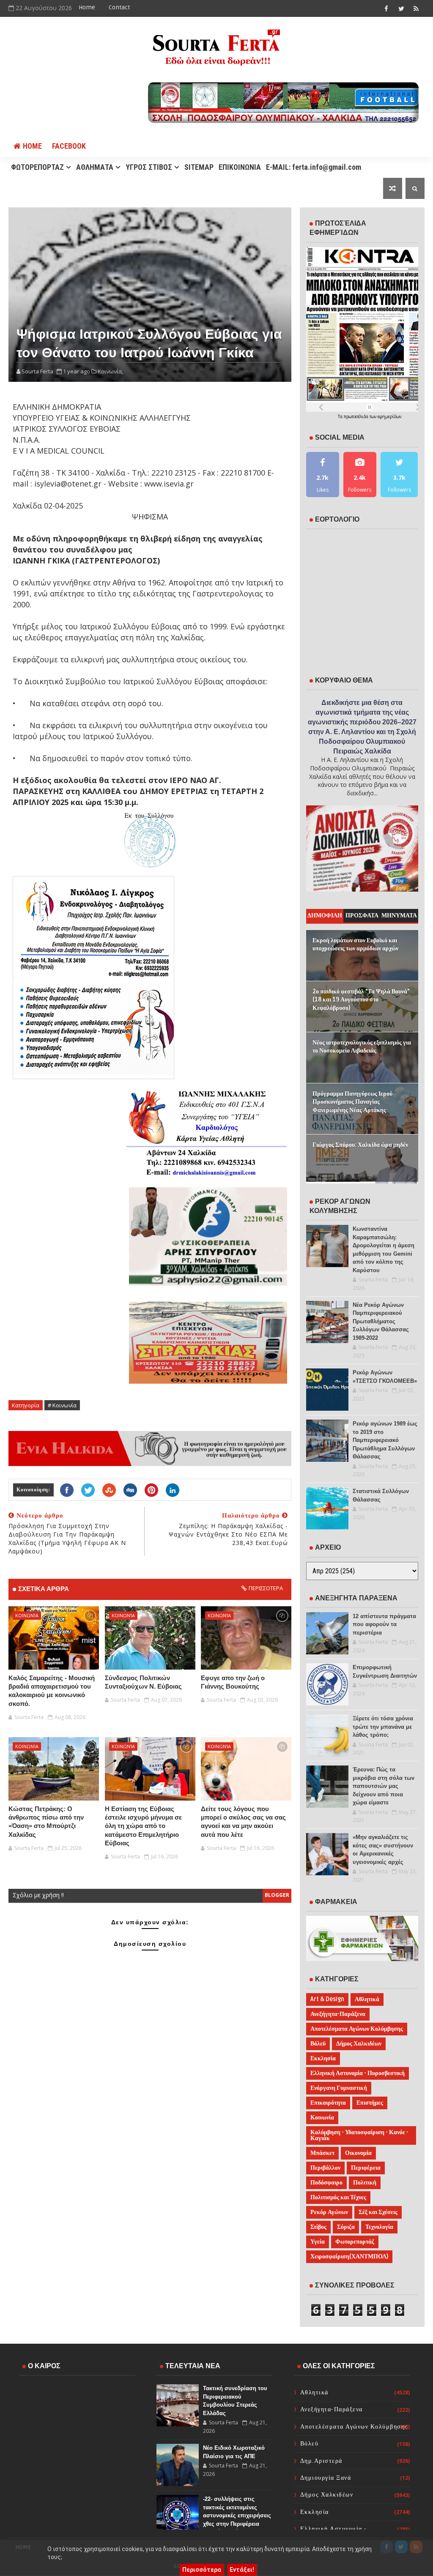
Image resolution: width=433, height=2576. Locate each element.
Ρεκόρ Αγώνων (329, 2212)
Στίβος (318, 2227)
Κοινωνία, (110, 371)
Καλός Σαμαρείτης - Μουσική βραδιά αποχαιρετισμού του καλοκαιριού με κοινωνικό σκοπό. (52, 1691)
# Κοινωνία (62, 1405)
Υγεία (318, 2242)
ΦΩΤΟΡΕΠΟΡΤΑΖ (37, 167)
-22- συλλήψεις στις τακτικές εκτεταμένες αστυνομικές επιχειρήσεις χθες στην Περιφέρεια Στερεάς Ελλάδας (237, 2515)
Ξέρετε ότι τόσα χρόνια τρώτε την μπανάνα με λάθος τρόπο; (383, 1727)
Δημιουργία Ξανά (326, 2478)
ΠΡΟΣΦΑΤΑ (362, 915)
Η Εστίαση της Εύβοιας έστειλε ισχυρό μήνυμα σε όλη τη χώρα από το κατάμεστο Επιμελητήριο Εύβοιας (143, 1826)
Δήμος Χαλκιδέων (359, 2044)
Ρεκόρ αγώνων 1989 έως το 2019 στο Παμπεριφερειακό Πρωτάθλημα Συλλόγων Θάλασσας (385, 1440)
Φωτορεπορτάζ (355, 2242)
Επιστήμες (370, 2103)
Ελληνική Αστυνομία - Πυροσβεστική (358, 2073)
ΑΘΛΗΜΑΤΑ (95, 167)
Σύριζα (346, 2227)
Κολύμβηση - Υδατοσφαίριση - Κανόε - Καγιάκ (359, 2135)
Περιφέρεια (366, 2168)
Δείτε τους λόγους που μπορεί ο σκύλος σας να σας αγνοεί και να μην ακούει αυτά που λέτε (243, 1822)
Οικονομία (358, 2153)
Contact (119, 7)
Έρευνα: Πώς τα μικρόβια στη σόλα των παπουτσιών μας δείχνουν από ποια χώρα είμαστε (384, 1786)
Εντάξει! (242, 2570)
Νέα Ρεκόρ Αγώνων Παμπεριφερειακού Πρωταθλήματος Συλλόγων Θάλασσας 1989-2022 (381, 1321)
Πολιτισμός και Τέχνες (338, 2197)
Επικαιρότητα (328, 2103)
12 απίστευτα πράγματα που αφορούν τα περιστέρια (384, 1624)
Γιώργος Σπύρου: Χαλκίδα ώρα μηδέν (360, 1145)
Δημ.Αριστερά (321, 2461)
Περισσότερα (202, 2570)
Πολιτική (365, 2183)
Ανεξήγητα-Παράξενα (338, 2014)
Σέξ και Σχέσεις (378, 2212)
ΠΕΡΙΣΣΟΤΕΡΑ (266, 1588)
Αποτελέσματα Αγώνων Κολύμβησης (357, 2029)
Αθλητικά (367, 1999)
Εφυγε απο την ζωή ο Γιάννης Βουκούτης (233, 1682)
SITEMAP (199, 167)
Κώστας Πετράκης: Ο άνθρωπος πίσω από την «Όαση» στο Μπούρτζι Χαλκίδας (46, 1822)
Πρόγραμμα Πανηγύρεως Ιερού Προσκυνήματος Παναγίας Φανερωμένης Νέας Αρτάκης (352, 1102)
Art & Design (327, 1999)
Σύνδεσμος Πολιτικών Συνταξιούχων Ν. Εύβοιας (143, 1682)
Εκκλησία (323, 2058)
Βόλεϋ (318, 2044)
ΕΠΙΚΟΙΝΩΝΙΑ (240, 167)
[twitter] (401, 8)
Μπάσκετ (322, 2153)
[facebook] (386, 8)
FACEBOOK (69, 146)
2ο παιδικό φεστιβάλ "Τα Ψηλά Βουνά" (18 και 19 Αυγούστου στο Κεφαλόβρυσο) (361, 1000)
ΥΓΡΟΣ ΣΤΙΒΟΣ (149, 167)
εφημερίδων (389, 416)
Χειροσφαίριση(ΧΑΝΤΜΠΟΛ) (349, 2256)
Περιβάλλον (325, 2168)
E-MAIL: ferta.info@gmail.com (314, 167)
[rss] (416, 8)
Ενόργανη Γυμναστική (339, 2088)
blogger (277, 1895)
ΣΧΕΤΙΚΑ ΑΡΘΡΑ (44, 1589)
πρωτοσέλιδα (357, 416)
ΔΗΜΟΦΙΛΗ (325, 915)
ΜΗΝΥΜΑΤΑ (399, 915)
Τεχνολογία (379, 2227)
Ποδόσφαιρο (326, 2183)
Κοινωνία (27, 1615)
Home (87, 7)
